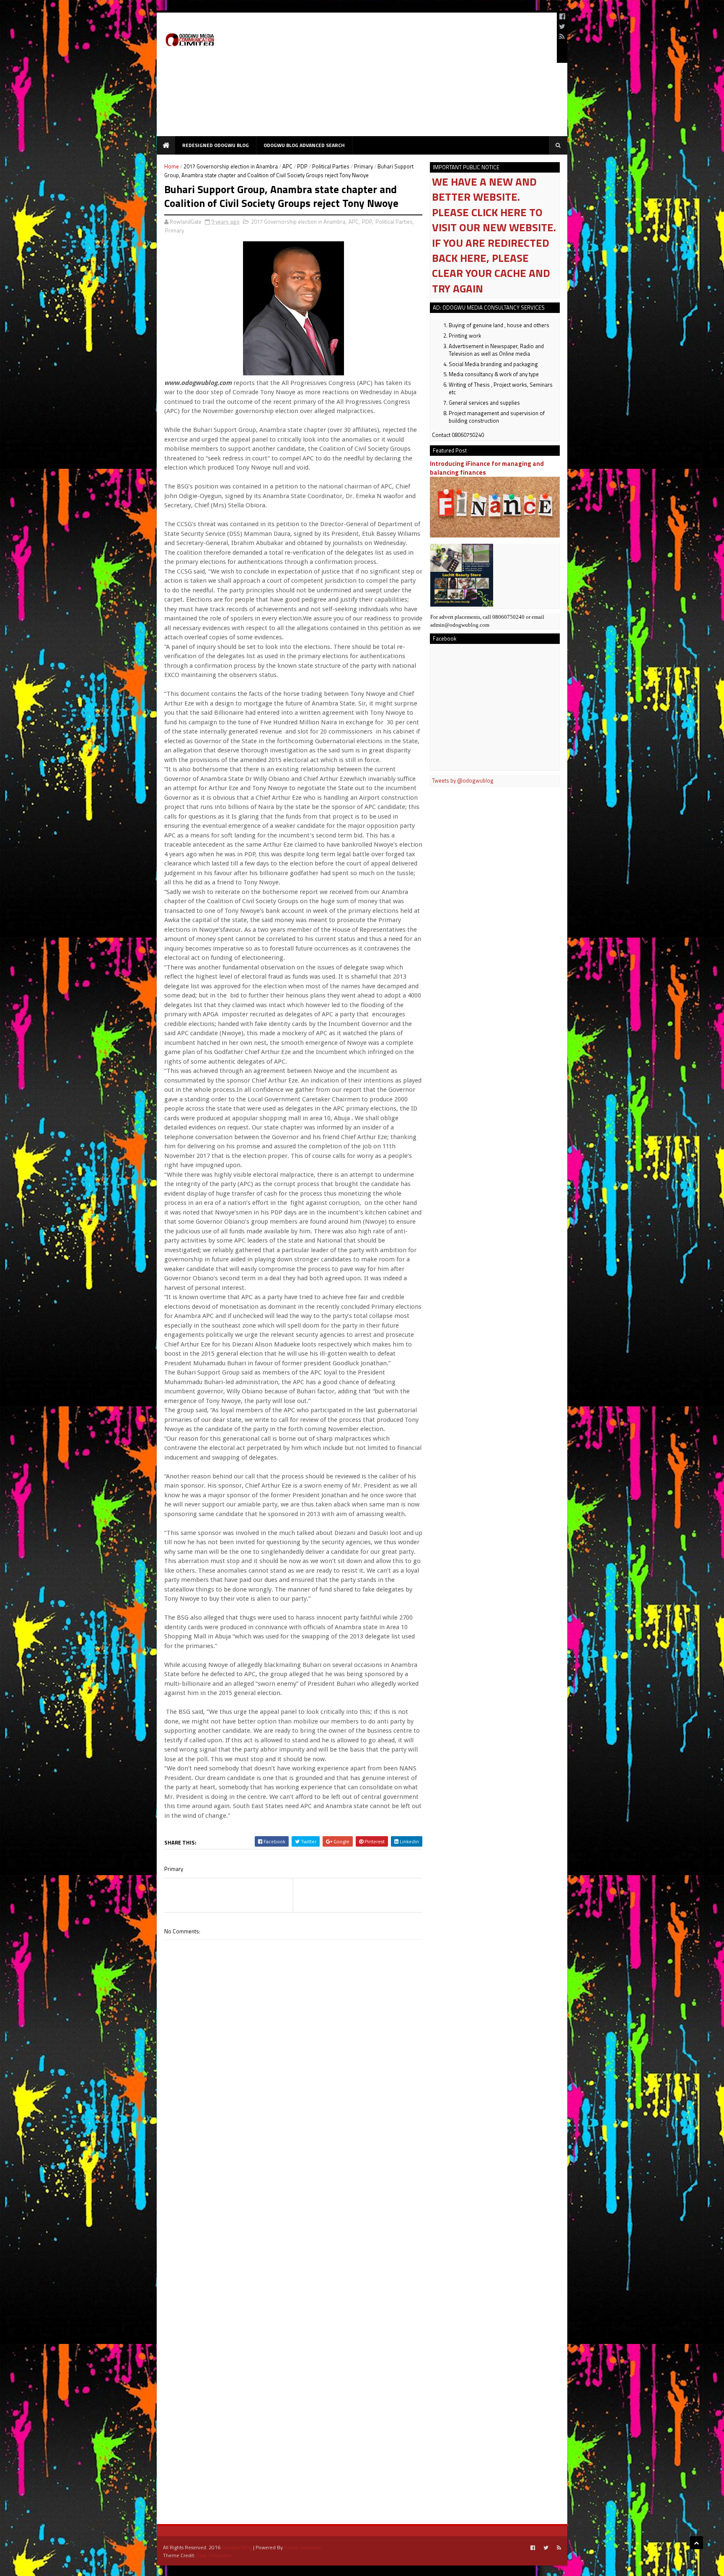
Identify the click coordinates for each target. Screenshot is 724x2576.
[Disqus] (293, 2178)
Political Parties (331, 166)
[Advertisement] (398, 78)
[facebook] (562, 16)
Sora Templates (214, 2555)
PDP (302, 166)
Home (172, 166)
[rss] (562, 36)
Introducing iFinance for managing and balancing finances (487, 468)
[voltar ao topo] (696, 2543)
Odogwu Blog (237, 2547)
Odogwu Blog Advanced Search (304, 145)
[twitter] (562, 26)
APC (287, 166)
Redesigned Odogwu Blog (216, 145)
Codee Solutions (303, 2547)
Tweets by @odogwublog (463, 780)
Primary (363, 166)
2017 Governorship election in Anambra (231, 166)
